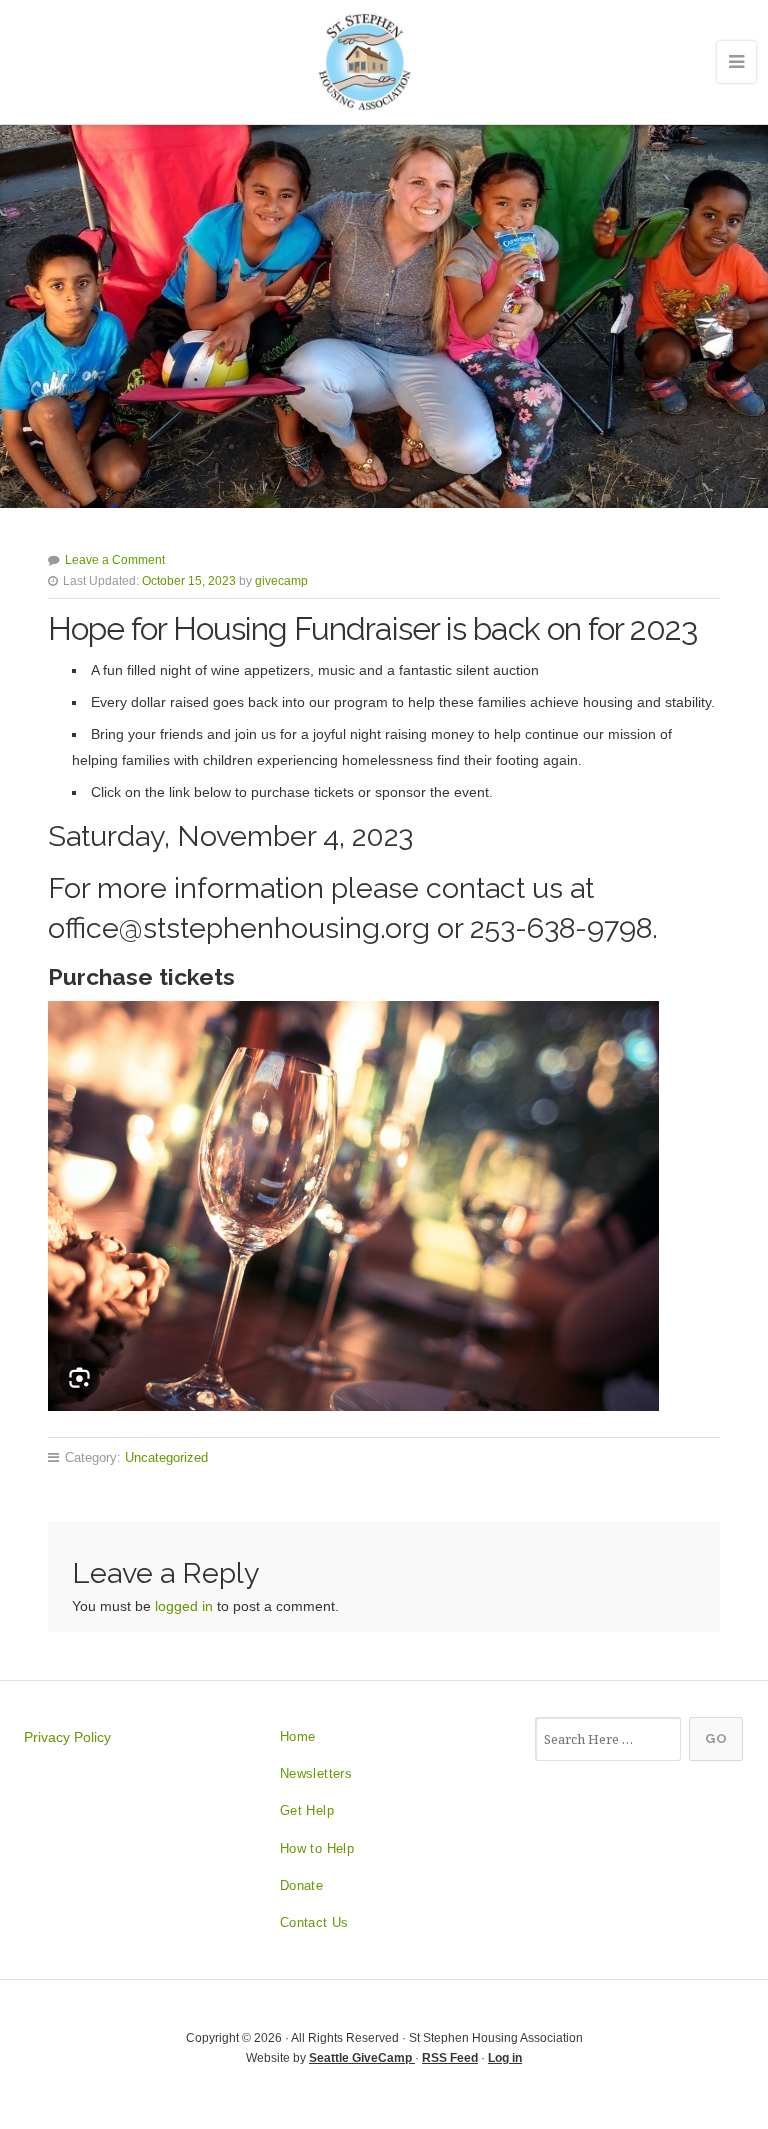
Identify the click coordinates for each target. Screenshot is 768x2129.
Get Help (307, 1810)
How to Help (317, 1848)
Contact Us (314, 1922)
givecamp (281, 581)
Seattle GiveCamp (362, 2058)
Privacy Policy (67, 1737)
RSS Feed (450, 2058)
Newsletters (316, 1773)
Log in (505, 2058)
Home (298, 1736)
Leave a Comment (115, 560)
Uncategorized (166, 1457)
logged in (184, 1606)
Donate (301, 1885)
